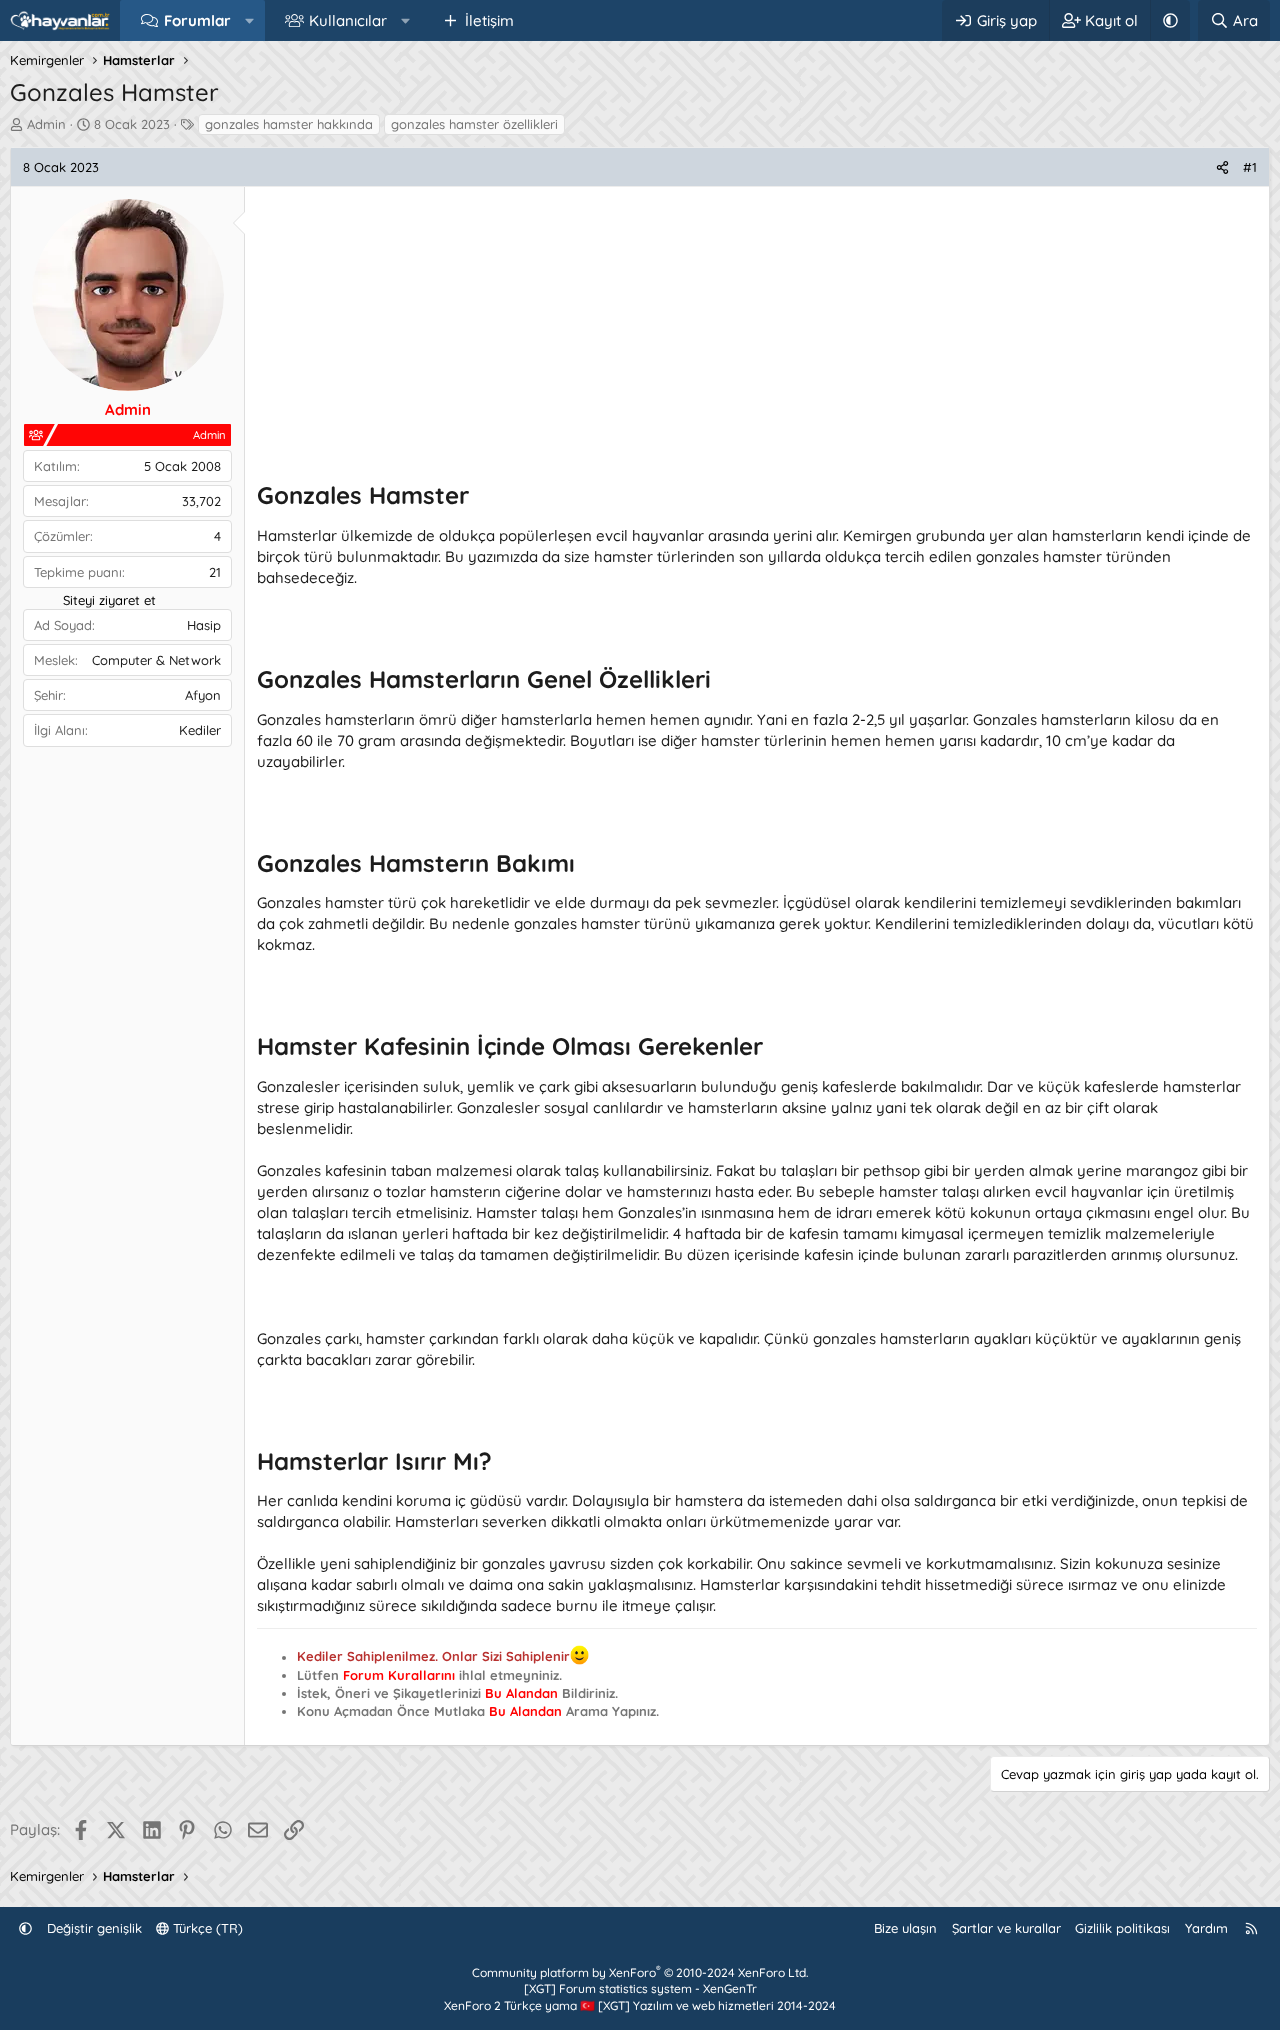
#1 (1250, 167)
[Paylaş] (1222, 167)
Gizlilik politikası (1122, 1928)
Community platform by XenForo (640, 1972)
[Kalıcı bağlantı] (480, 497)
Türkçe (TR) (206, 1928)
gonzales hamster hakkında (289, 124)
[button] (249, 20)
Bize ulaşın (905, 1928)
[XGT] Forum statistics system (640, 1988)
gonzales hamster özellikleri (474, 124)
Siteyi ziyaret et (109, 600)
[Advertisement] (757, 339)
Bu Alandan (521, 1693)
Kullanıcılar (348, 20)
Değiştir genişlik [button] (94, 1928)
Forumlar (197, 20)
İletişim (489, 20)
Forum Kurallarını (399, 1675)
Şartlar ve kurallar (1006, 1928)
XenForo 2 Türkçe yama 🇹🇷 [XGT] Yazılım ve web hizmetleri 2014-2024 (640, 2005)
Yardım (1206, 1928)
